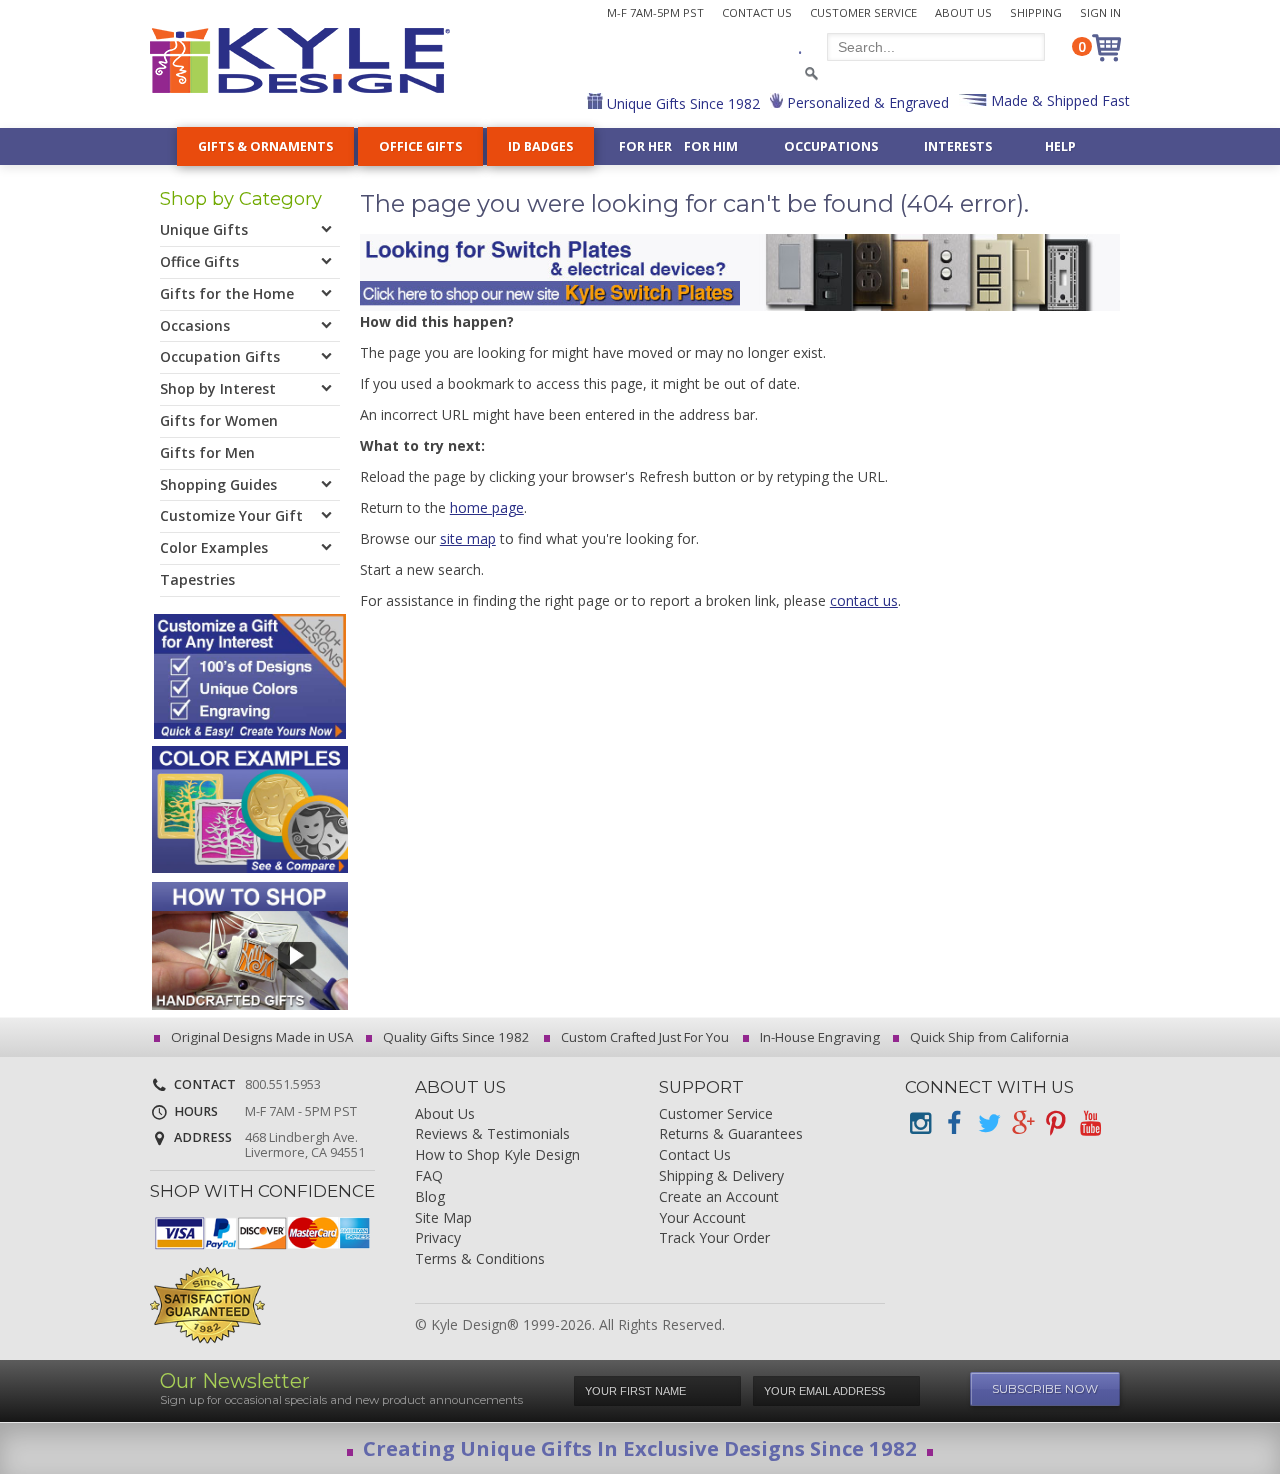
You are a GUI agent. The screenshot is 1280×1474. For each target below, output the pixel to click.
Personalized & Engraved (866, 102)
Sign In (1100, 12)
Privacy (438, 1238)
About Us (963, 12)
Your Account (702, 1218)
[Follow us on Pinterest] (1056, 1123)
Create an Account (719, 1197)
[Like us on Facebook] (954, 1123)
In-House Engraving (818, 1037)
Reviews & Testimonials (492, 1134)
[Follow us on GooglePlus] (1022, 1123)
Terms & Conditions (480, 1259)
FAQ (429, 1176)
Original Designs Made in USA (260, 1037)
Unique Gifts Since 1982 (681, 103)
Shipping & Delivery (721, 1176)
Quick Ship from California (988, 1037)
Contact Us (757, 12)
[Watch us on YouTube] (1090, 1123)
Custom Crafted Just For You (643, 1037)
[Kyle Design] (300, 60)
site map (468, 538)
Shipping (1036, 12)
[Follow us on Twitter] (988, 1123)
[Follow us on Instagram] (920, 1123)
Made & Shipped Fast (1058, 100)
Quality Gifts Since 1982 (455, 1037)
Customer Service (863, 12)
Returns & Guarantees (731, 1134)
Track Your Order (714, 1238)
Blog (430, 1197)
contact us (864, 600)
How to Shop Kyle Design (497, 1155)
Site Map (443, 1218)
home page (487, 507)
